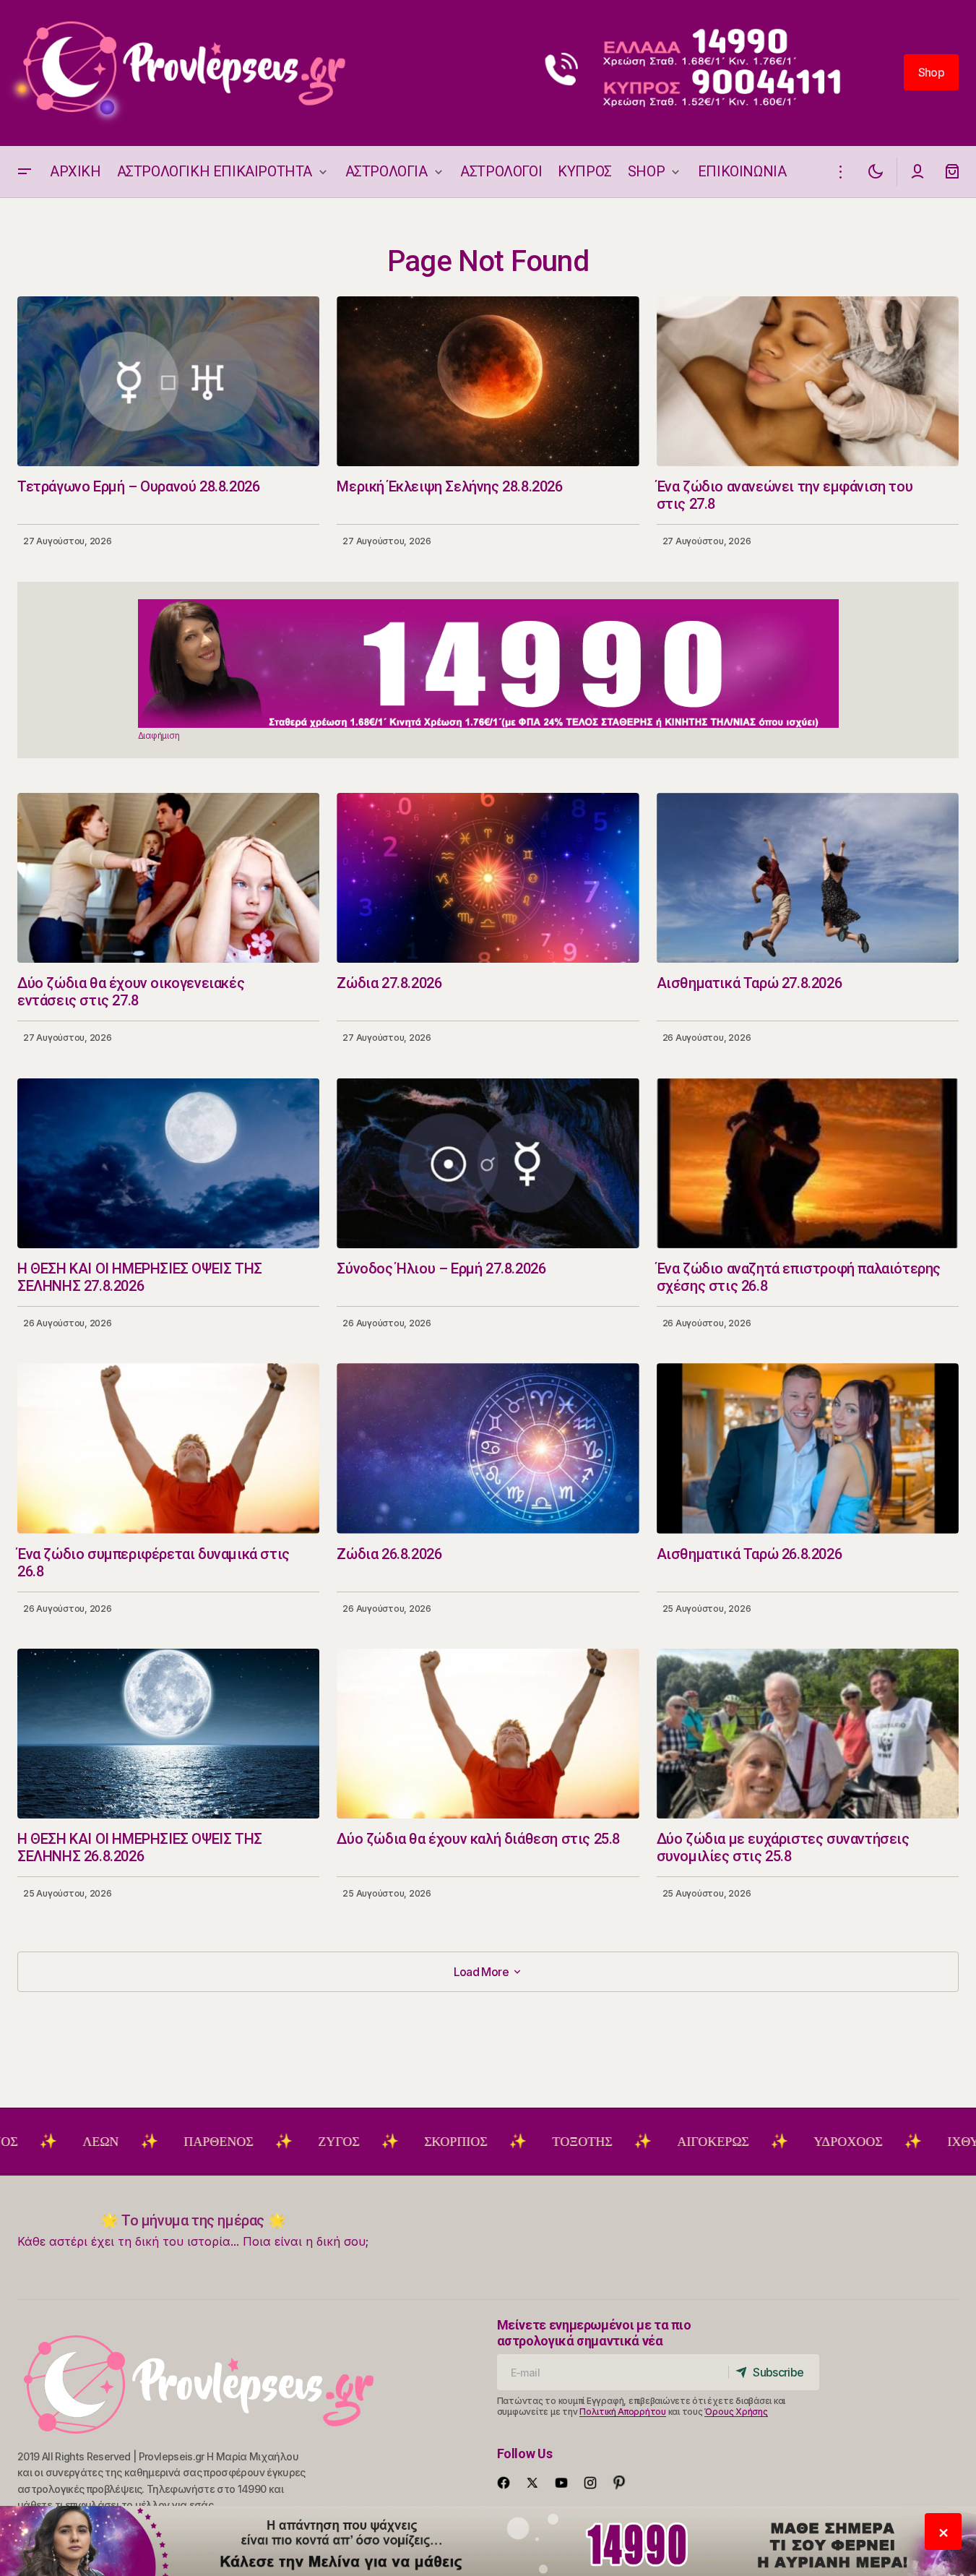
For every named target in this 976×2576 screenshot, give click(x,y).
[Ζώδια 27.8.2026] (488, 878)
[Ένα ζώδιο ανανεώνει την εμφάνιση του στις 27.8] (808, 381)
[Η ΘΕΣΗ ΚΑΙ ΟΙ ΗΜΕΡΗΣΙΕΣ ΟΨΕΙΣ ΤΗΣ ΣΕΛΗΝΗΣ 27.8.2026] (168, 1163)
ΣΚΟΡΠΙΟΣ (364, 2142)
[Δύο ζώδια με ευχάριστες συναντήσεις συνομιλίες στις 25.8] (808, 1734)
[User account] (917, 172)
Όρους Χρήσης (736, 2412)
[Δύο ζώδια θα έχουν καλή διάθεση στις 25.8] (488, 1734)
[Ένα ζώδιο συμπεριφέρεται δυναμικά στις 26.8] (168, 1448)
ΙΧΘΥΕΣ (880, 2142)
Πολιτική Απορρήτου (623, 2412)
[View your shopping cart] (952, 172)
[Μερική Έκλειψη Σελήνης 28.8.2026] (488, 381)
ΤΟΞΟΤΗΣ (491, 2142)
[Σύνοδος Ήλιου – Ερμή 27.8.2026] (488, 1163)
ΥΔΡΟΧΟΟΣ (757, 2142)
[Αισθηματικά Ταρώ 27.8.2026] (808, 878)
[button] (25, 172)
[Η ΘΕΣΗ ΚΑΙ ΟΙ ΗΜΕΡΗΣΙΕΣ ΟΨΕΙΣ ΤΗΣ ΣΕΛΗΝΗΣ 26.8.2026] (168, 1734)
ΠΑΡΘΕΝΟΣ (127, 2142)
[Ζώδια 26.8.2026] (488, 1448)
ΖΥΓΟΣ (247, 2142)
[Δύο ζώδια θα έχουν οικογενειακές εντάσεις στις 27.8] (168, 878)
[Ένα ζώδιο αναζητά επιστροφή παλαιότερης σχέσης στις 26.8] (808, 1163)
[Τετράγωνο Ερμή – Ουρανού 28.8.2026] (168, 381)
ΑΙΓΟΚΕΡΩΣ (622, 2142)
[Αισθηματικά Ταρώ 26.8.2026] (808, 1448)
